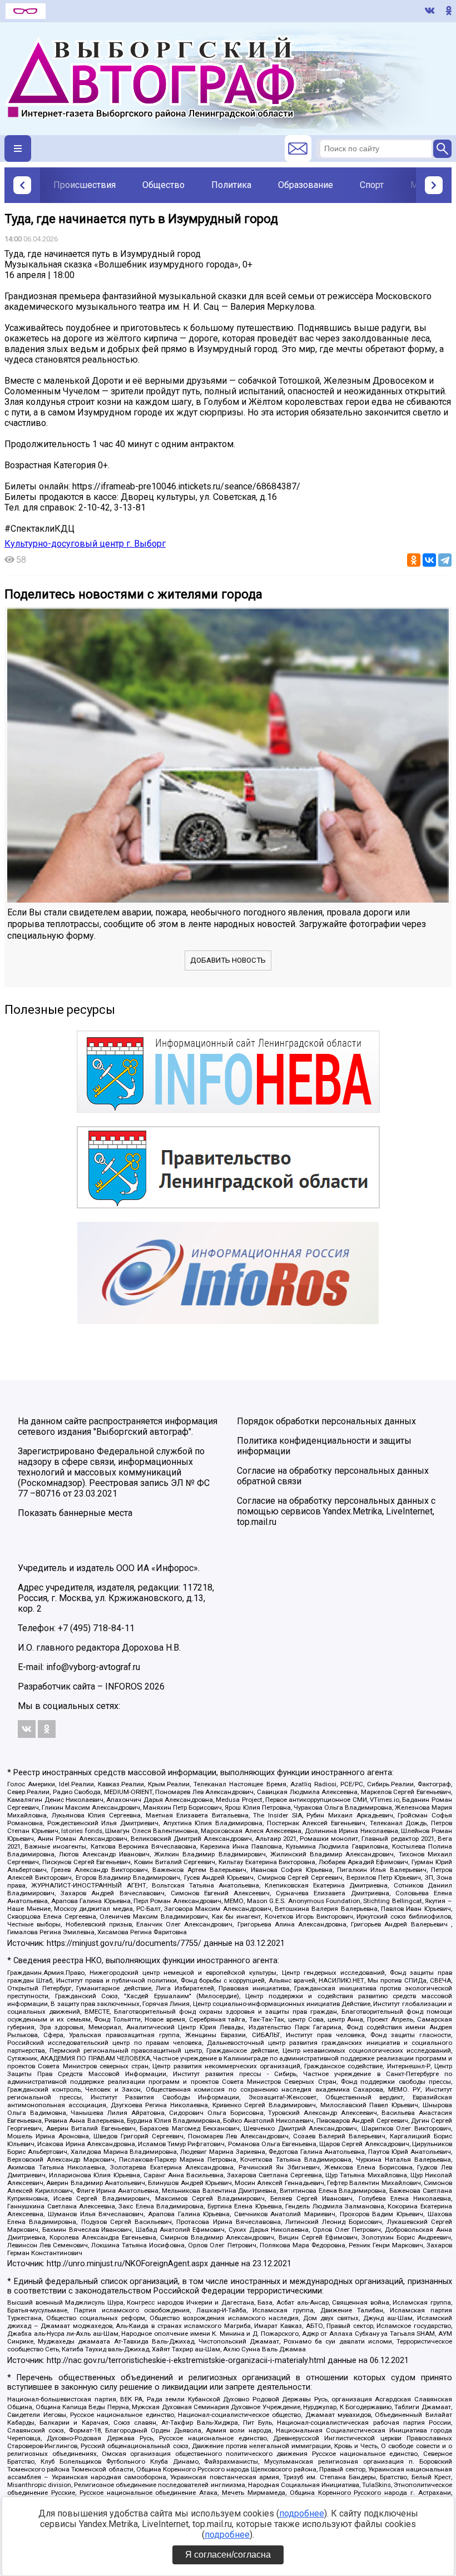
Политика (231, 185)
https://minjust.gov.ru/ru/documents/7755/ (124, 1943)
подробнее (302, 2513)
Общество (163, 185)
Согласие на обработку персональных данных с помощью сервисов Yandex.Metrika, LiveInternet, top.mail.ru (336, 1511)
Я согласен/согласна (228, 2555)
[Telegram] (445, 560)
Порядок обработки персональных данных (326, 1421)
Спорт (372, 185)
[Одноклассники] (414, 560)
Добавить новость (228, 960)
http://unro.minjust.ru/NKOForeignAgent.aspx (127, 2264)
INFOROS (124, 1686)
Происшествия (85, 185)
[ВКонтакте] (429, 560)
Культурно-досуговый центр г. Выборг (85, 544)
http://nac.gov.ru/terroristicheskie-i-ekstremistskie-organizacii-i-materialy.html (186, 2360)
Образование (306, 185)
